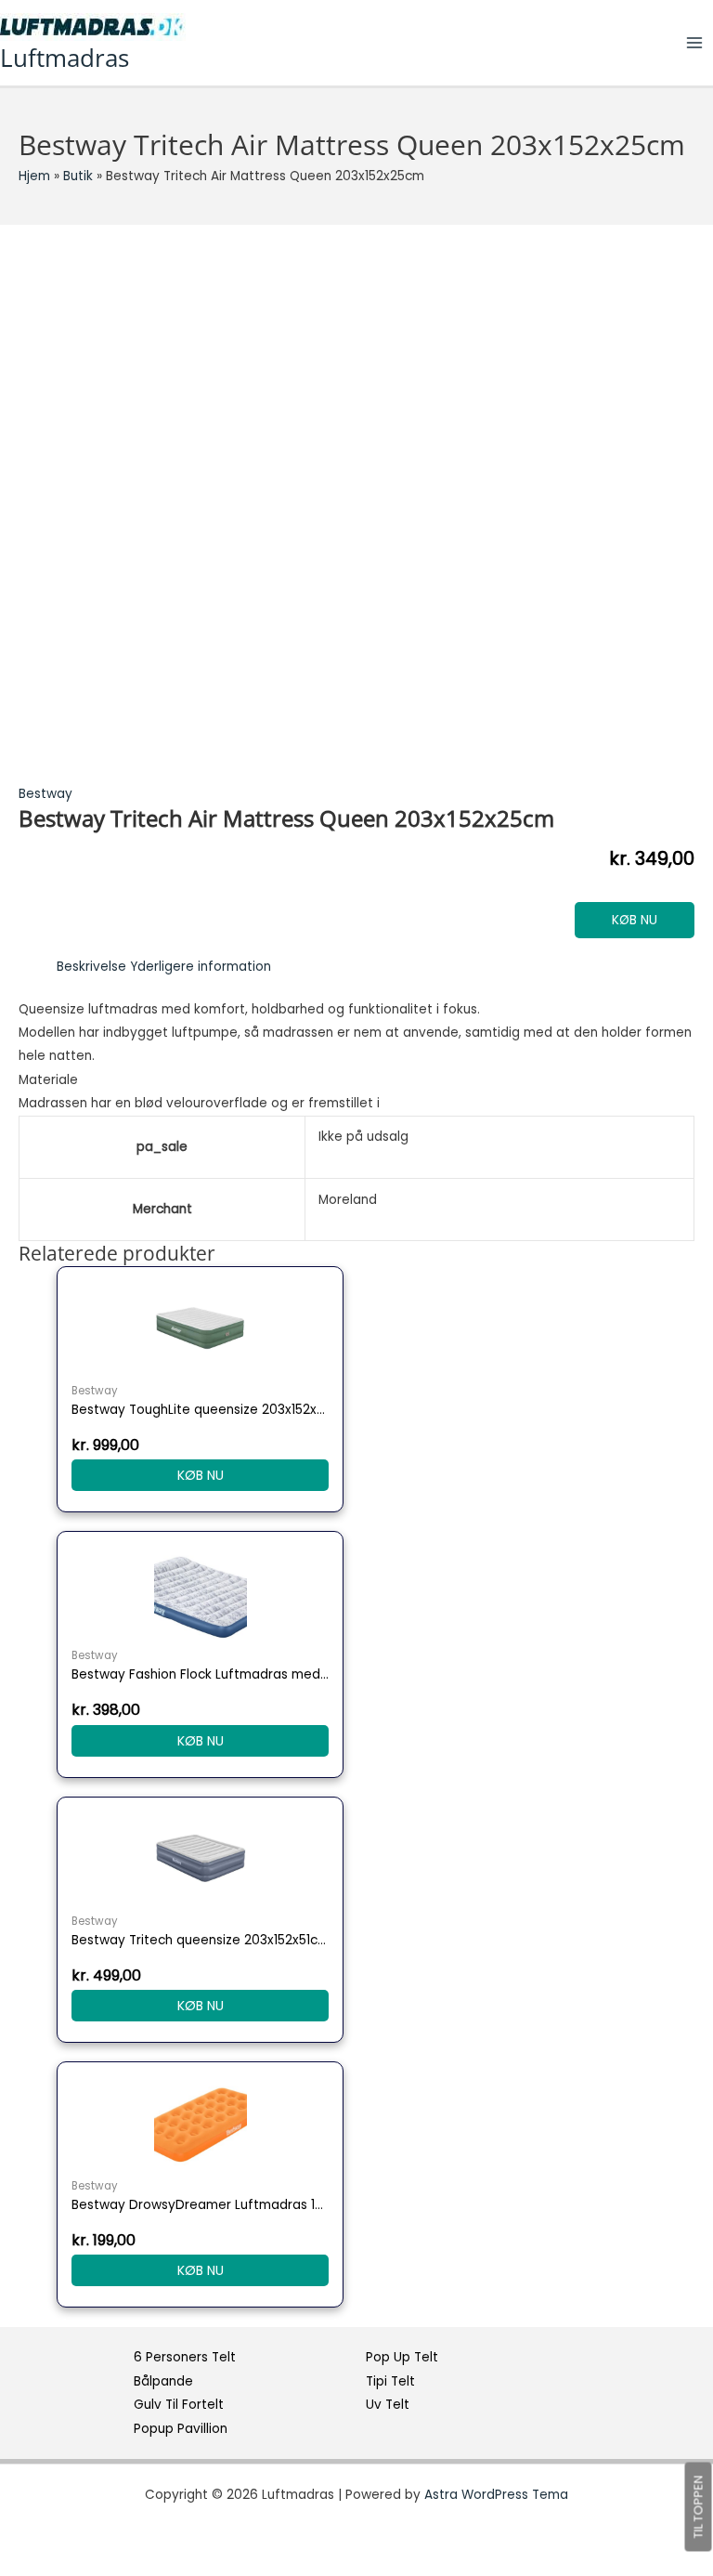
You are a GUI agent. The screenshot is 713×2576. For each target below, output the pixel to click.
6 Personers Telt (185, 2357)
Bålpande (163, 2381)
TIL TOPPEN (699, 2507)
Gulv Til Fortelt (179, 2405)
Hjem (34, 176)
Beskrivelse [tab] (91, 967)
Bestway (45, 794)
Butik (78, 176)
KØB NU (635, 920)
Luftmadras (65, 58)
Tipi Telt (390, 2381)
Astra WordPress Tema (496, 2495)
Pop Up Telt (402, 2357)
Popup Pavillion (181, 2429)
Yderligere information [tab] (201, 967)
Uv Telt (388, 2405)
